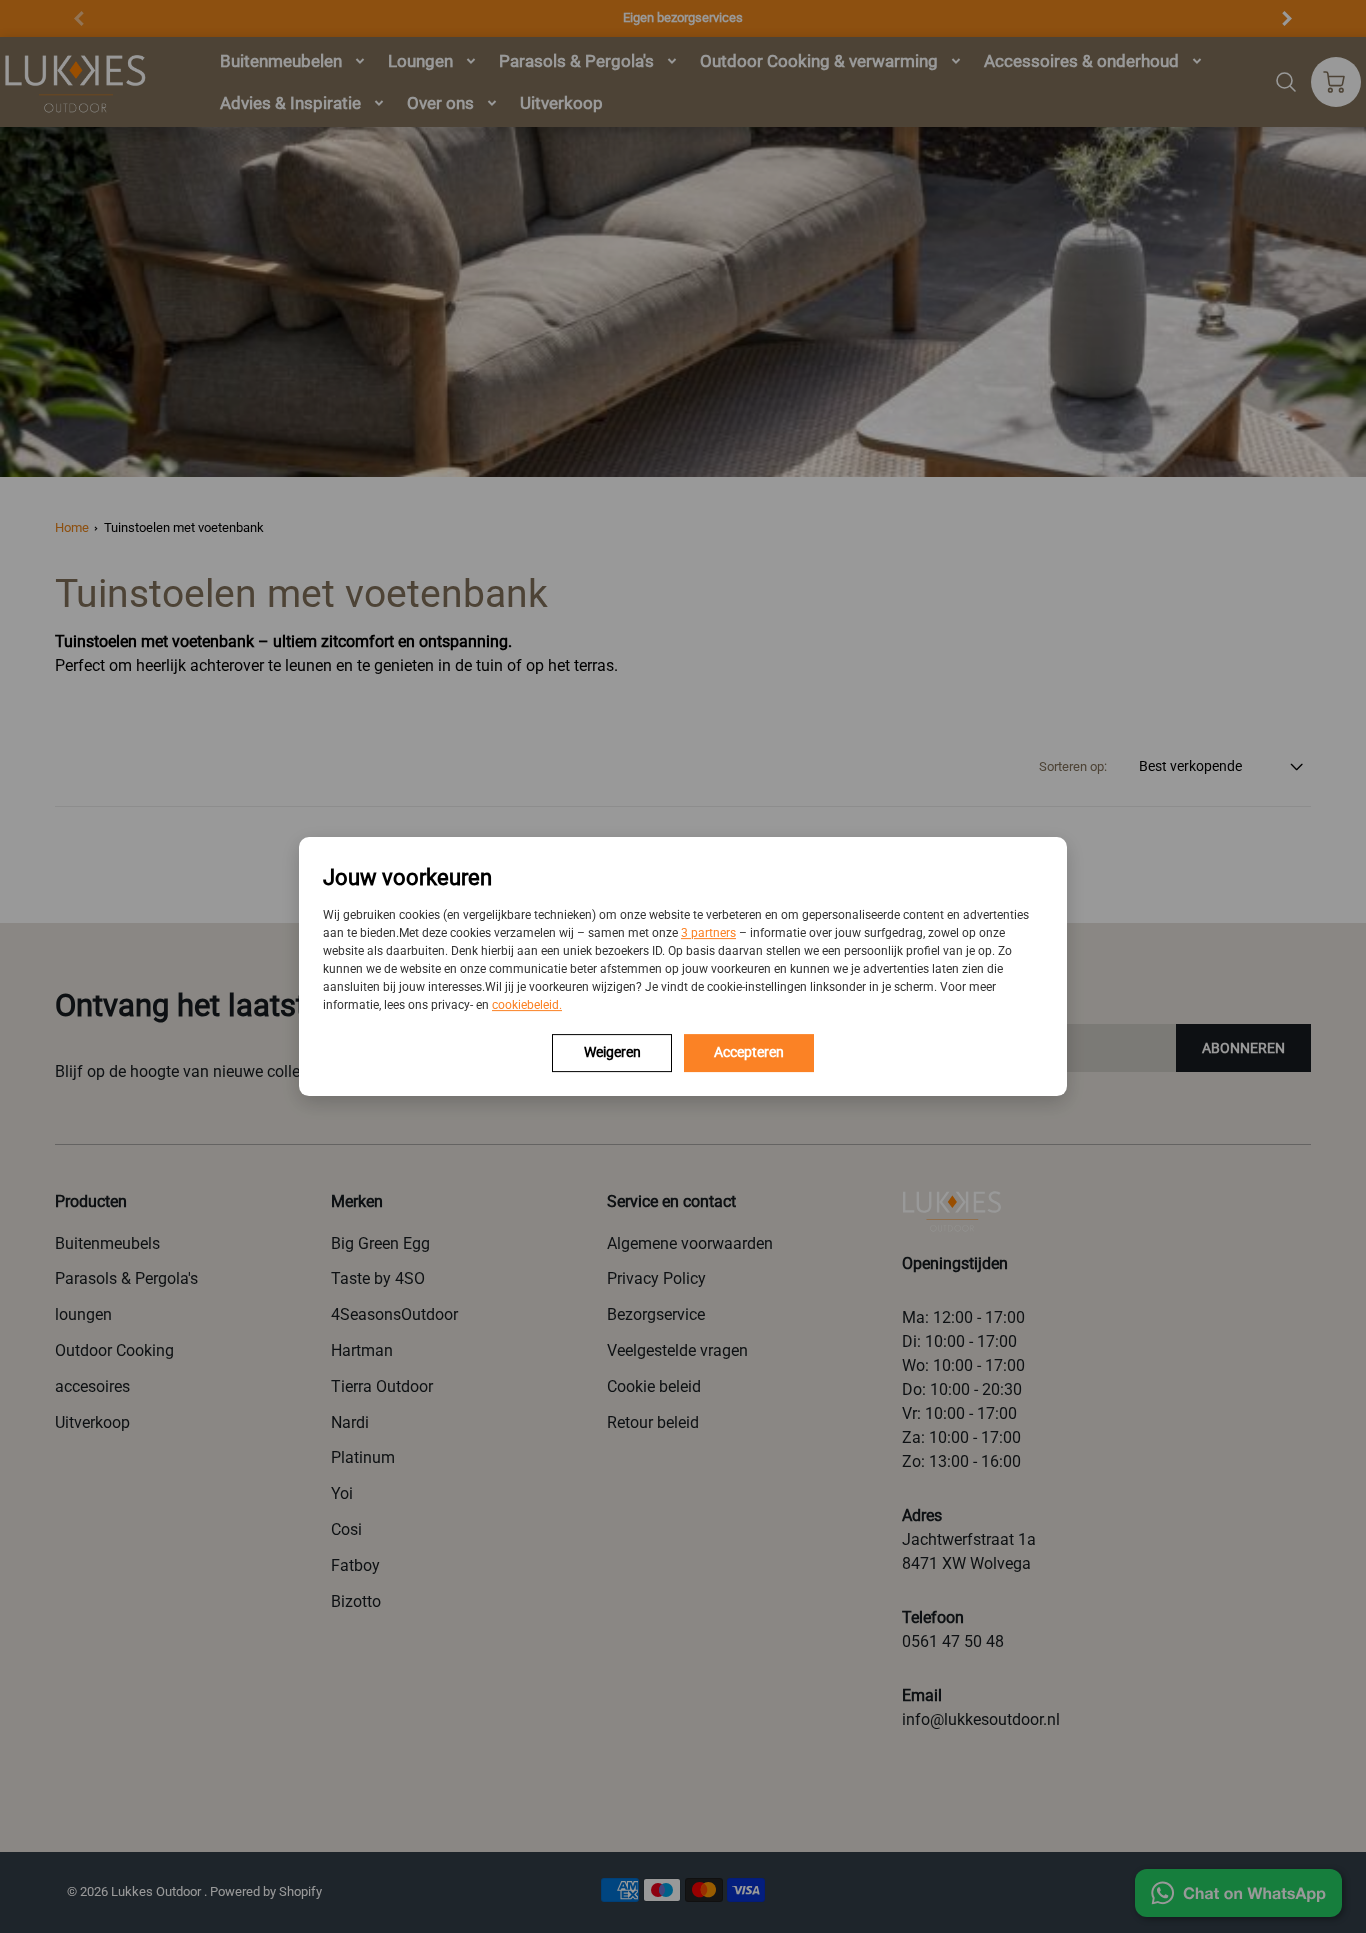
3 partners (708, 933)
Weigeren (612, 1052)
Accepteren (749, 1052)
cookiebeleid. (527, 1005)
